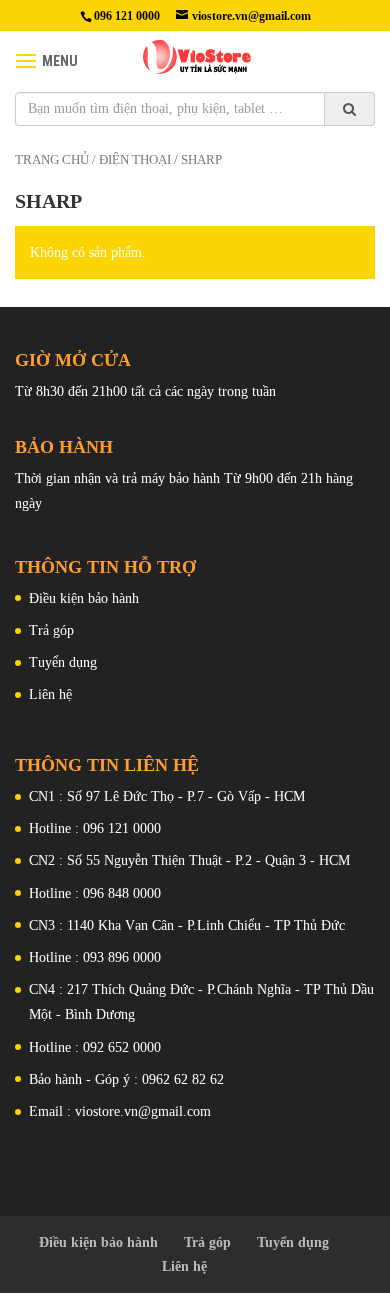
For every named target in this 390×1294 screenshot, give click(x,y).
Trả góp (51, 630)
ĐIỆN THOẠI (135, 160)
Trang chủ (52, 160)
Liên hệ (50, 694)
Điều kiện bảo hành (84, 598)
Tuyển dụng (63, 662)
